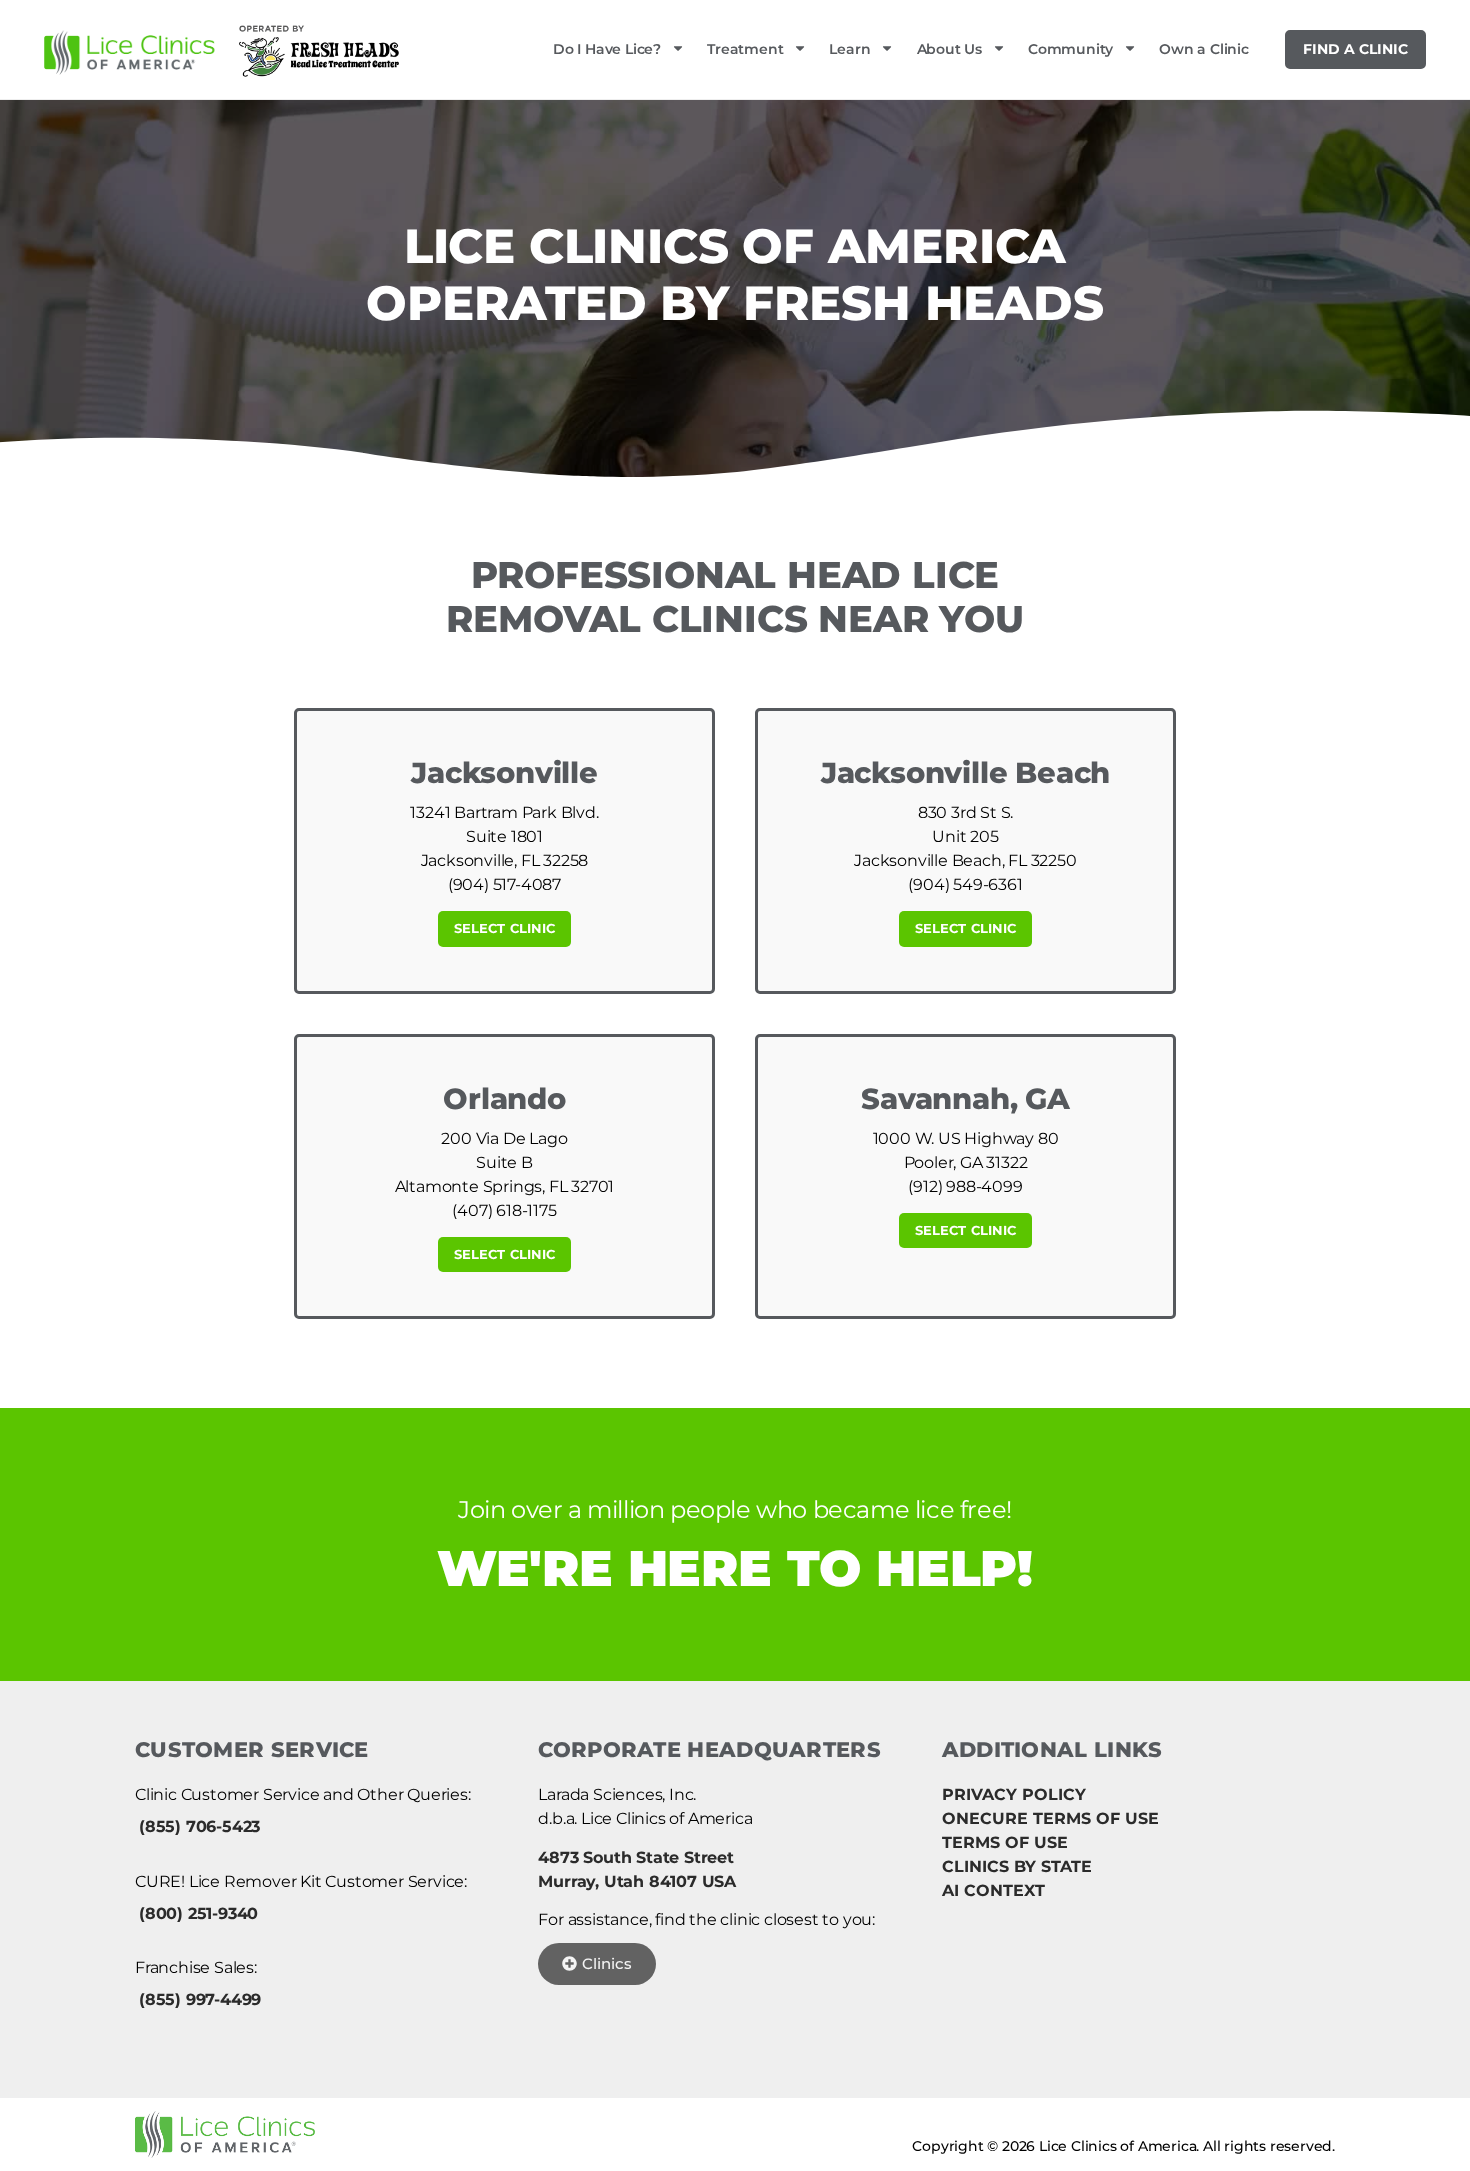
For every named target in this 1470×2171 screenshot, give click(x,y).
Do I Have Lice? (607, 49)
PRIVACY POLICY (1014, 1794)
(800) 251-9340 (198, 1913)
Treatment (745, 49)
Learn (849, 49)
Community (1070, 49)
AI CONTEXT (993, 1890)
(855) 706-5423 (199, 1826)
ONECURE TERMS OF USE (1050, 1818)
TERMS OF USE (1005, 1842)
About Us (949, 49)
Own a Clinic (1204, 49)
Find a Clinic (1355, 49)
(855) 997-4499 (200, 1999)
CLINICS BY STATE (1017, 1866)
